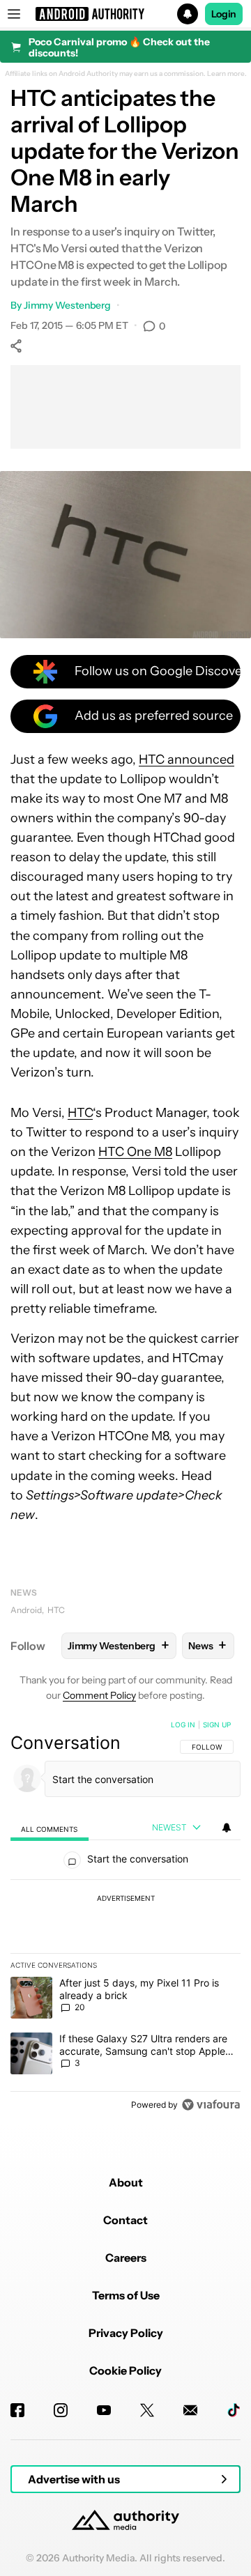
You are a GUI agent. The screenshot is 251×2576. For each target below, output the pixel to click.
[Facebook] (17, 2410)
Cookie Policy (125, 2370)
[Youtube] (104, 2410)
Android (26, 1610)
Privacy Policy (126, 2333)
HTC (80, 1113)
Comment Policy (99, 1695)
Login (224, 14)
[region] (125, 1918)
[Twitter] (147, 2410)
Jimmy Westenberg (67, 305)
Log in (183, 1725)
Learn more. (227, 74)
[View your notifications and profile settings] (227, 1828)
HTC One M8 (135, 1152)
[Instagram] (61, 2410)
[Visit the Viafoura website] (211, 2105)
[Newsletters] (190, 2410)
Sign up (217, 1725)
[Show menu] (14, 14)
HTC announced (187, 759)
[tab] (50, 1828)
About (126, 2182)
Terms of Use (126, 2295)
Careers (126, 2258)
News (24, 1592)
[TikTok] (234, 2410)
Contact (125, 2220)
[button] (125, 14)
